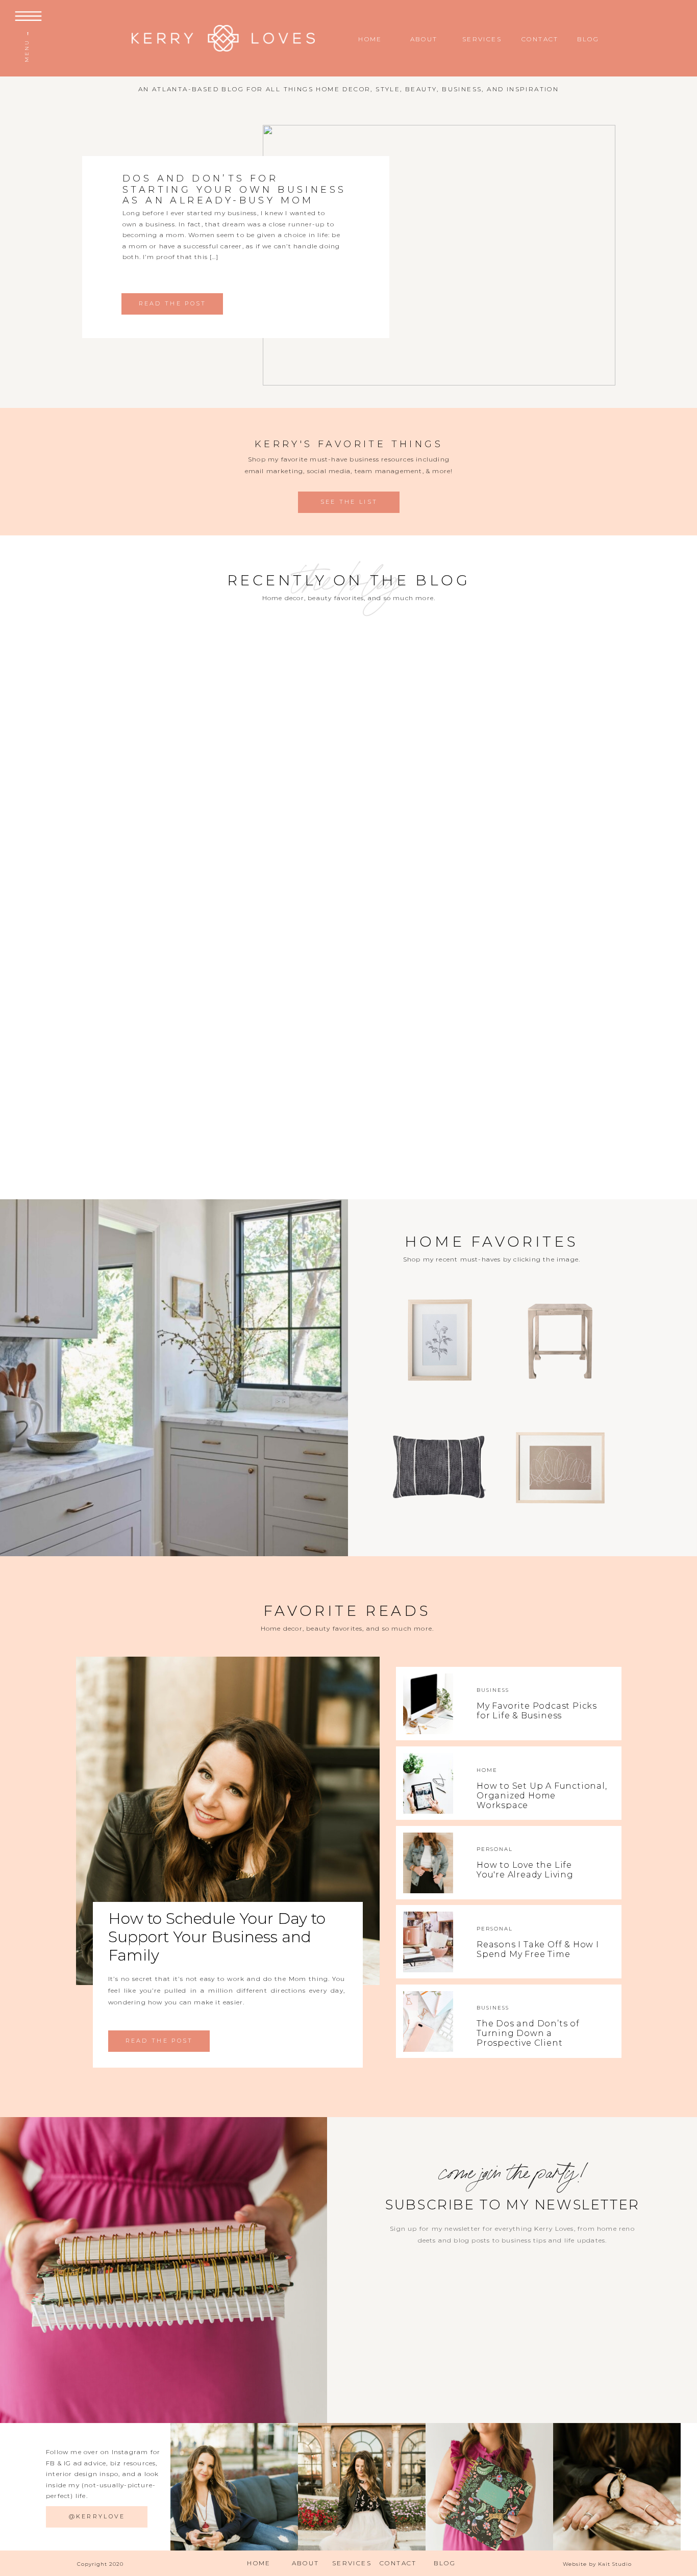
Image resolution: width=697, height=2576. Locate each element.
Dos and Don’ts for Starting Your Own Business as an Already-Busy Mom (234, 189)
